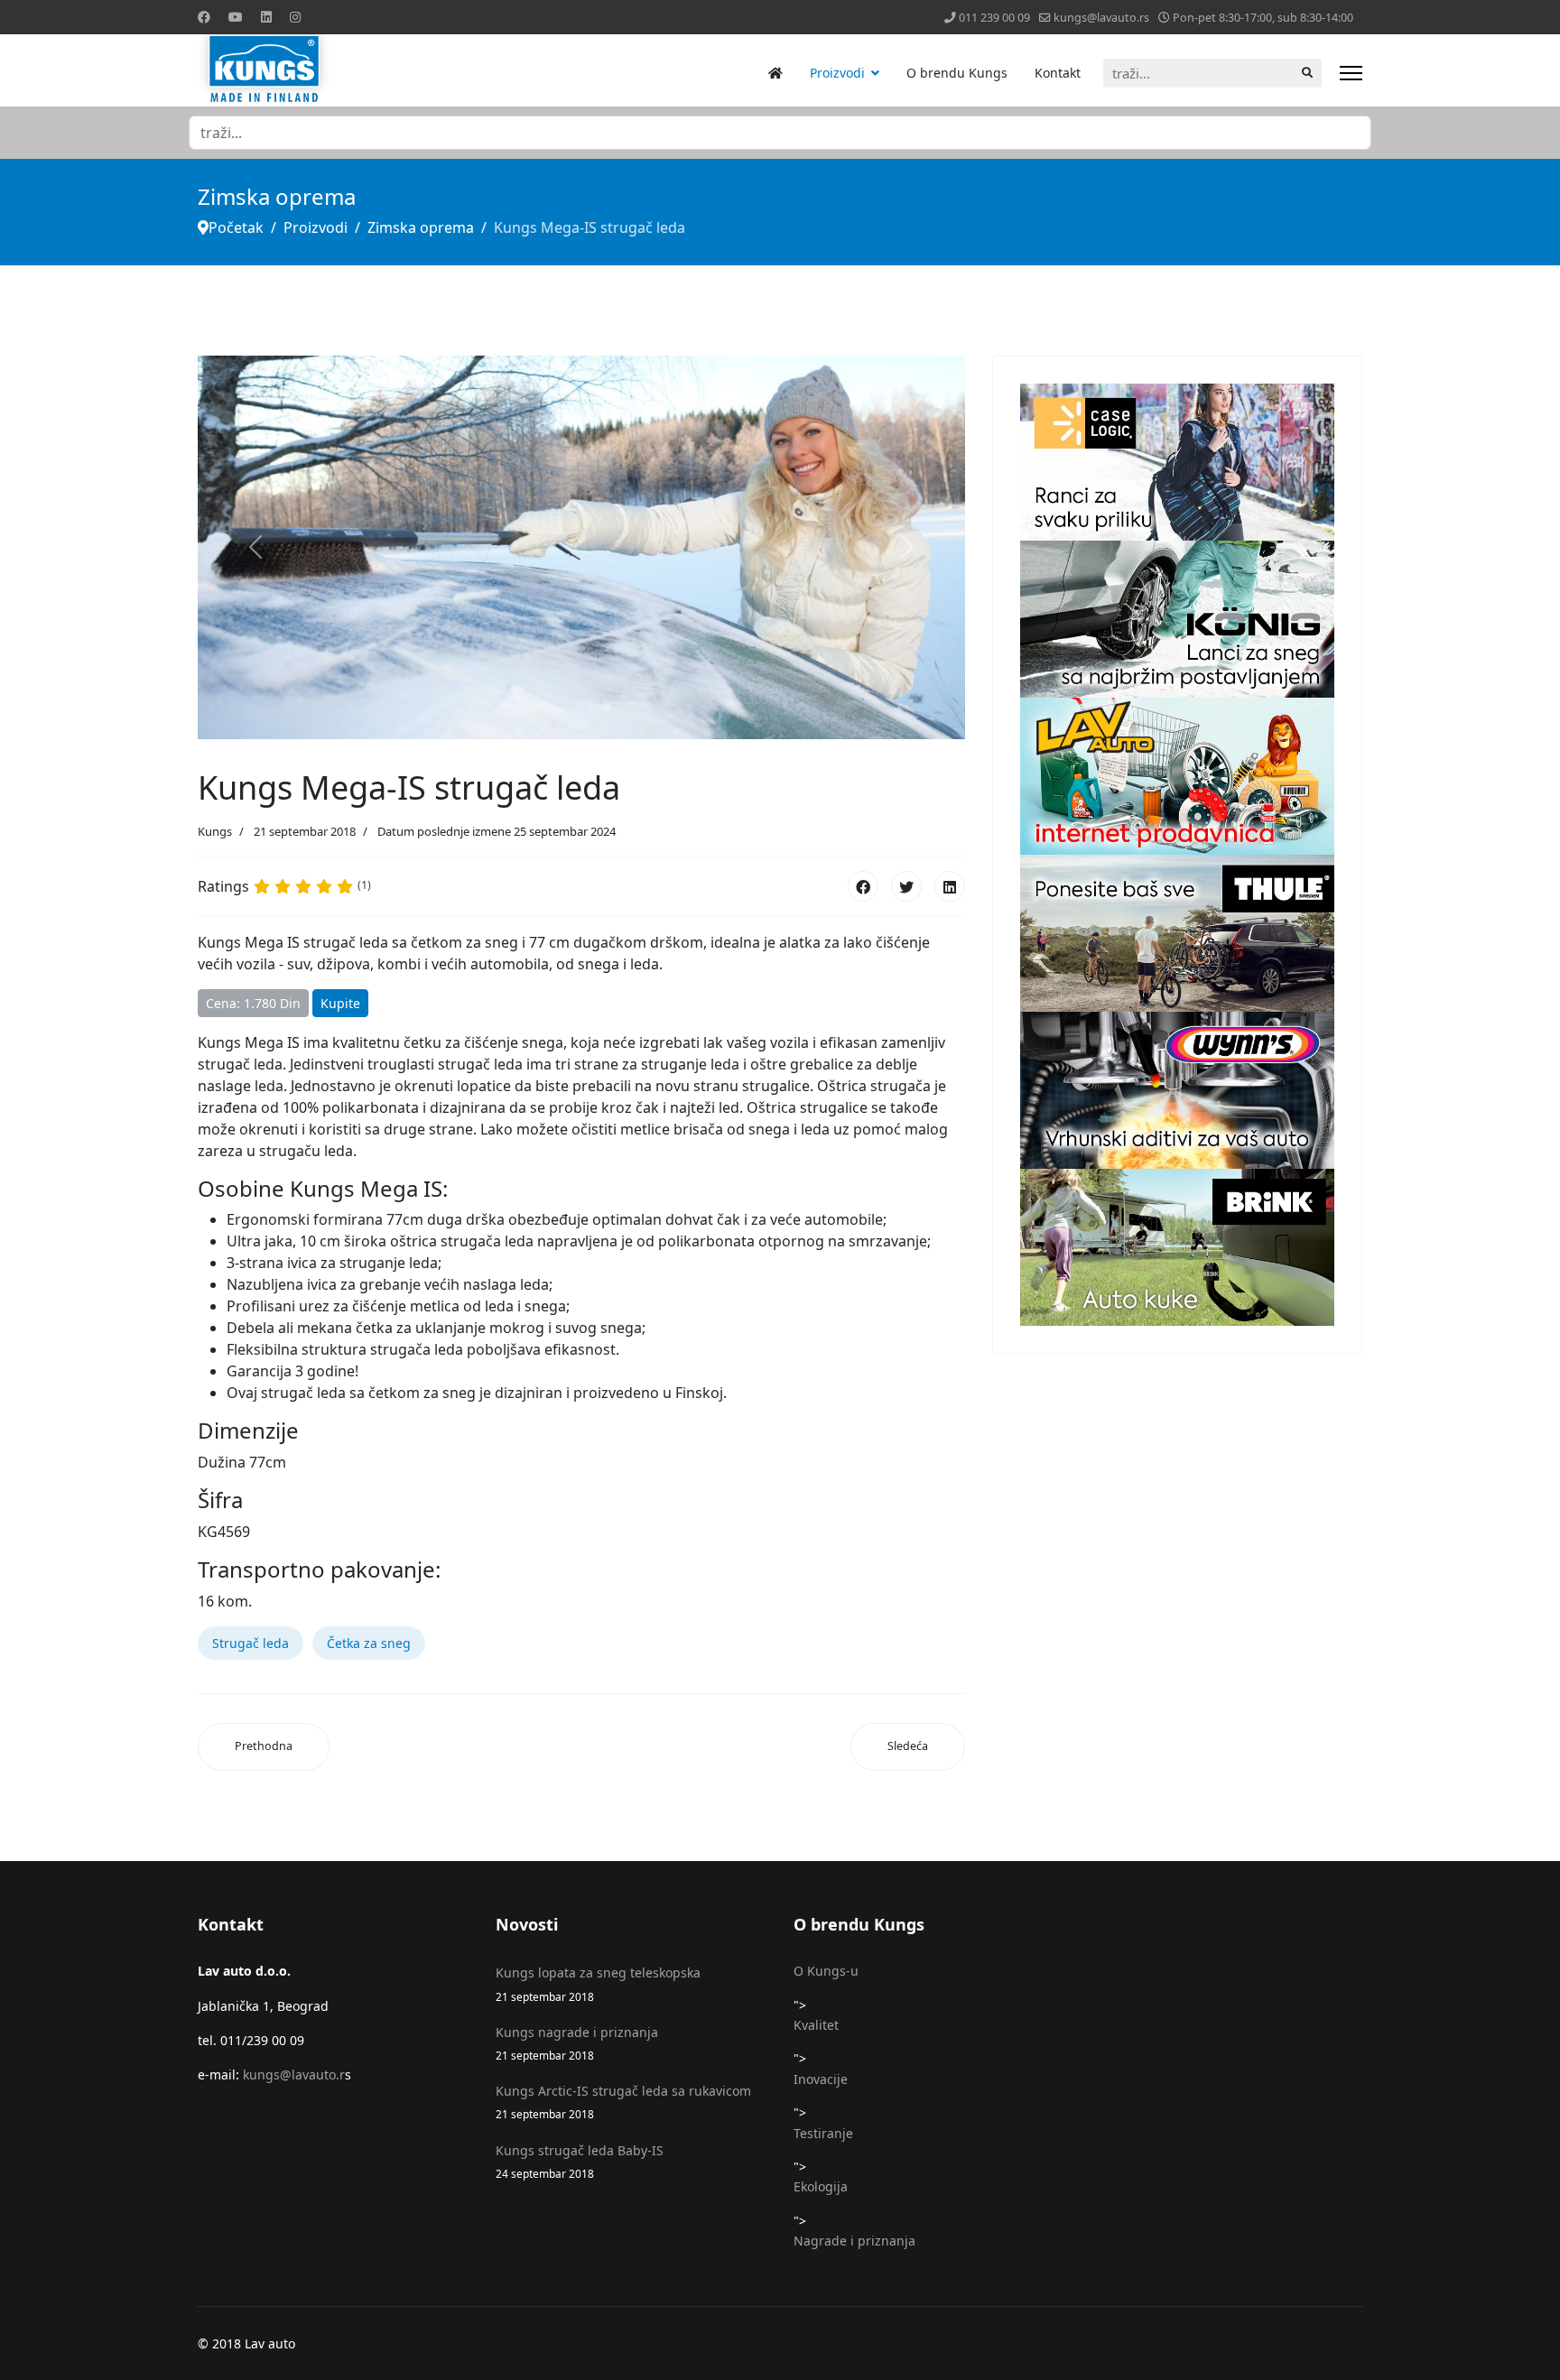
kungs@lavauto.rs (1101, 18)
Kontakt (1058, 73)
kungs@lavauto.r (294, 2074)
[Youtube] (236, 17)
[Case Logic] (1177, 462)
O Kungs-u (826, 1971)
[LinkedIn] (950, 886)
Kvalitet (816, 2025)
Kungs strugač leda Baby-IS (580, 2161)
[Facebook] (204, 17)
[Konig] (1177, 619)
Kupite (340, 1003)
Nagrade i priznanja (854, 2241)
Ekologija (821, 2186)
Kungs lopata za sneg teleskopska (598, 1983)
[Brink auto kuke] (1177, 1247)
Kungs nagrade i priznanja (577, 2043)
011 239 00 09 (994, 18)
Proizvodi (837, 73)
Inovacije (821, 2079)
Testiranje (823, 2133)
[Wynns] (1177, 1090)
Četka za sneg (369, 1643)
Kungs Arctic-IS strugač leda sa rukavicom (623, 2102)
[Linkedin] (266, 17)
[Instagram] (295, 17)
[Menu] (1351, 73)
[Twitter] (906, 886)
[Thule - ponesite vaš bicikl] (1177, 933)
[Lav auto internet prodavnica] (1177, 776)
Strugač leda (251, 1643)
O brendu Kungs (957, 73)
